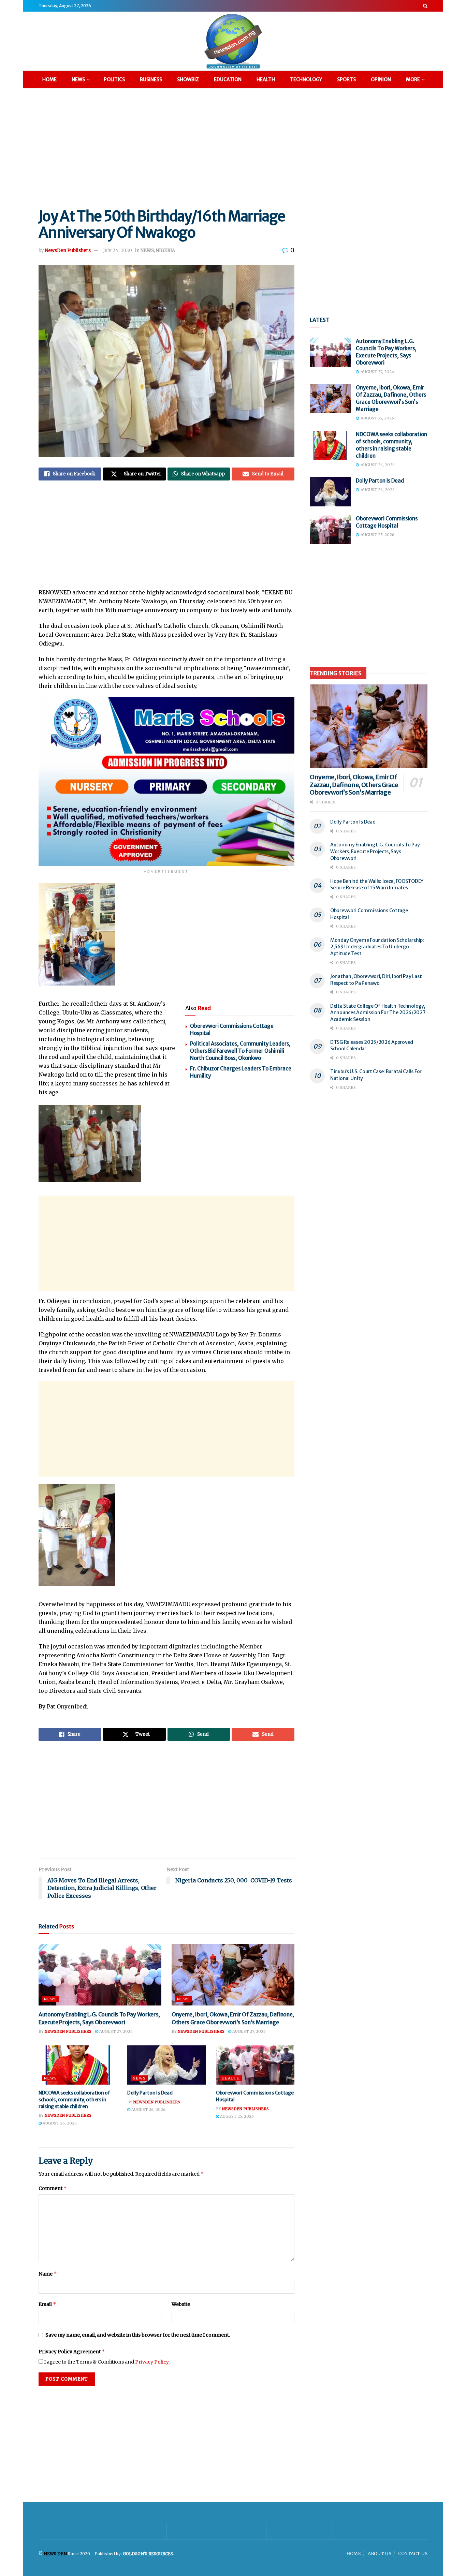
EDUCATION (228, 79)
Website (181, 2304)
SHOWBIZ (188, 79)
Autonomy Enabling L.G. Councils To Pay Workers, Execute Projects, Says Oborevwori (375, 851)
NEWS (78, 79)
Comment (53, 2188)
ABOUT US (380, 2554)
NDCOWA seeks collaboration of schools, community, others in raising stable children (74, 2099)
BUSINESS (151, 79)
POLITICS (114, 79)
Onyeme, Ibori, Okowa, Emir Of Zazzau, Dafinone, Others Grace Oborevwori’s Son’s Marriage (354, 785)
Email (47, 2304)
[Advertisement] (233, 147)
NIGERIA (165, 250)
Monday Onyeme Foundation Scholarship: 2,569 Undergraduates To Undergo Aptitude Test (377, 947)
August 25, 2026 (236, 2116)
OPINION (381, 79)
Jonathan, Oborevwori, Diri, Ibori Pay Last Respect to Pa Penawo (376, 980)
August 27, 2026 (115, 2031)
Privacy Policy (152, 2362)
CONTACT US (413, 2554)
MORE (413, 79)
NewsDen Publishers (68, 250)
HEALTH (266, 79)
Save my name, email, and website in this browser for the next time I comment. (138, 2335)
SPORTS (346, 79)
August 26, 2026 (59, 2123)
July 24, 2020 (118, 250)
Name (48, 2274)
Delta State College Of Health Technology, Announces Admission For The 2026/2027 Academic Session (378, 1013)
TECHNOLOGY (306, 79)
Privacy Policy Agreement (72, 2351)
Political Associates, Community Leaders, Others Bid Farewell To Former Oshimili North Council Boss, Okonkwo (240, 1051)
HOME (49, 79)
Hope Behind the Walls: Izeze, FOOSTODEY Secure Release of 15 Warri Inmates (377, 885)
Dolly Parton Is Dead (150, 2093)
